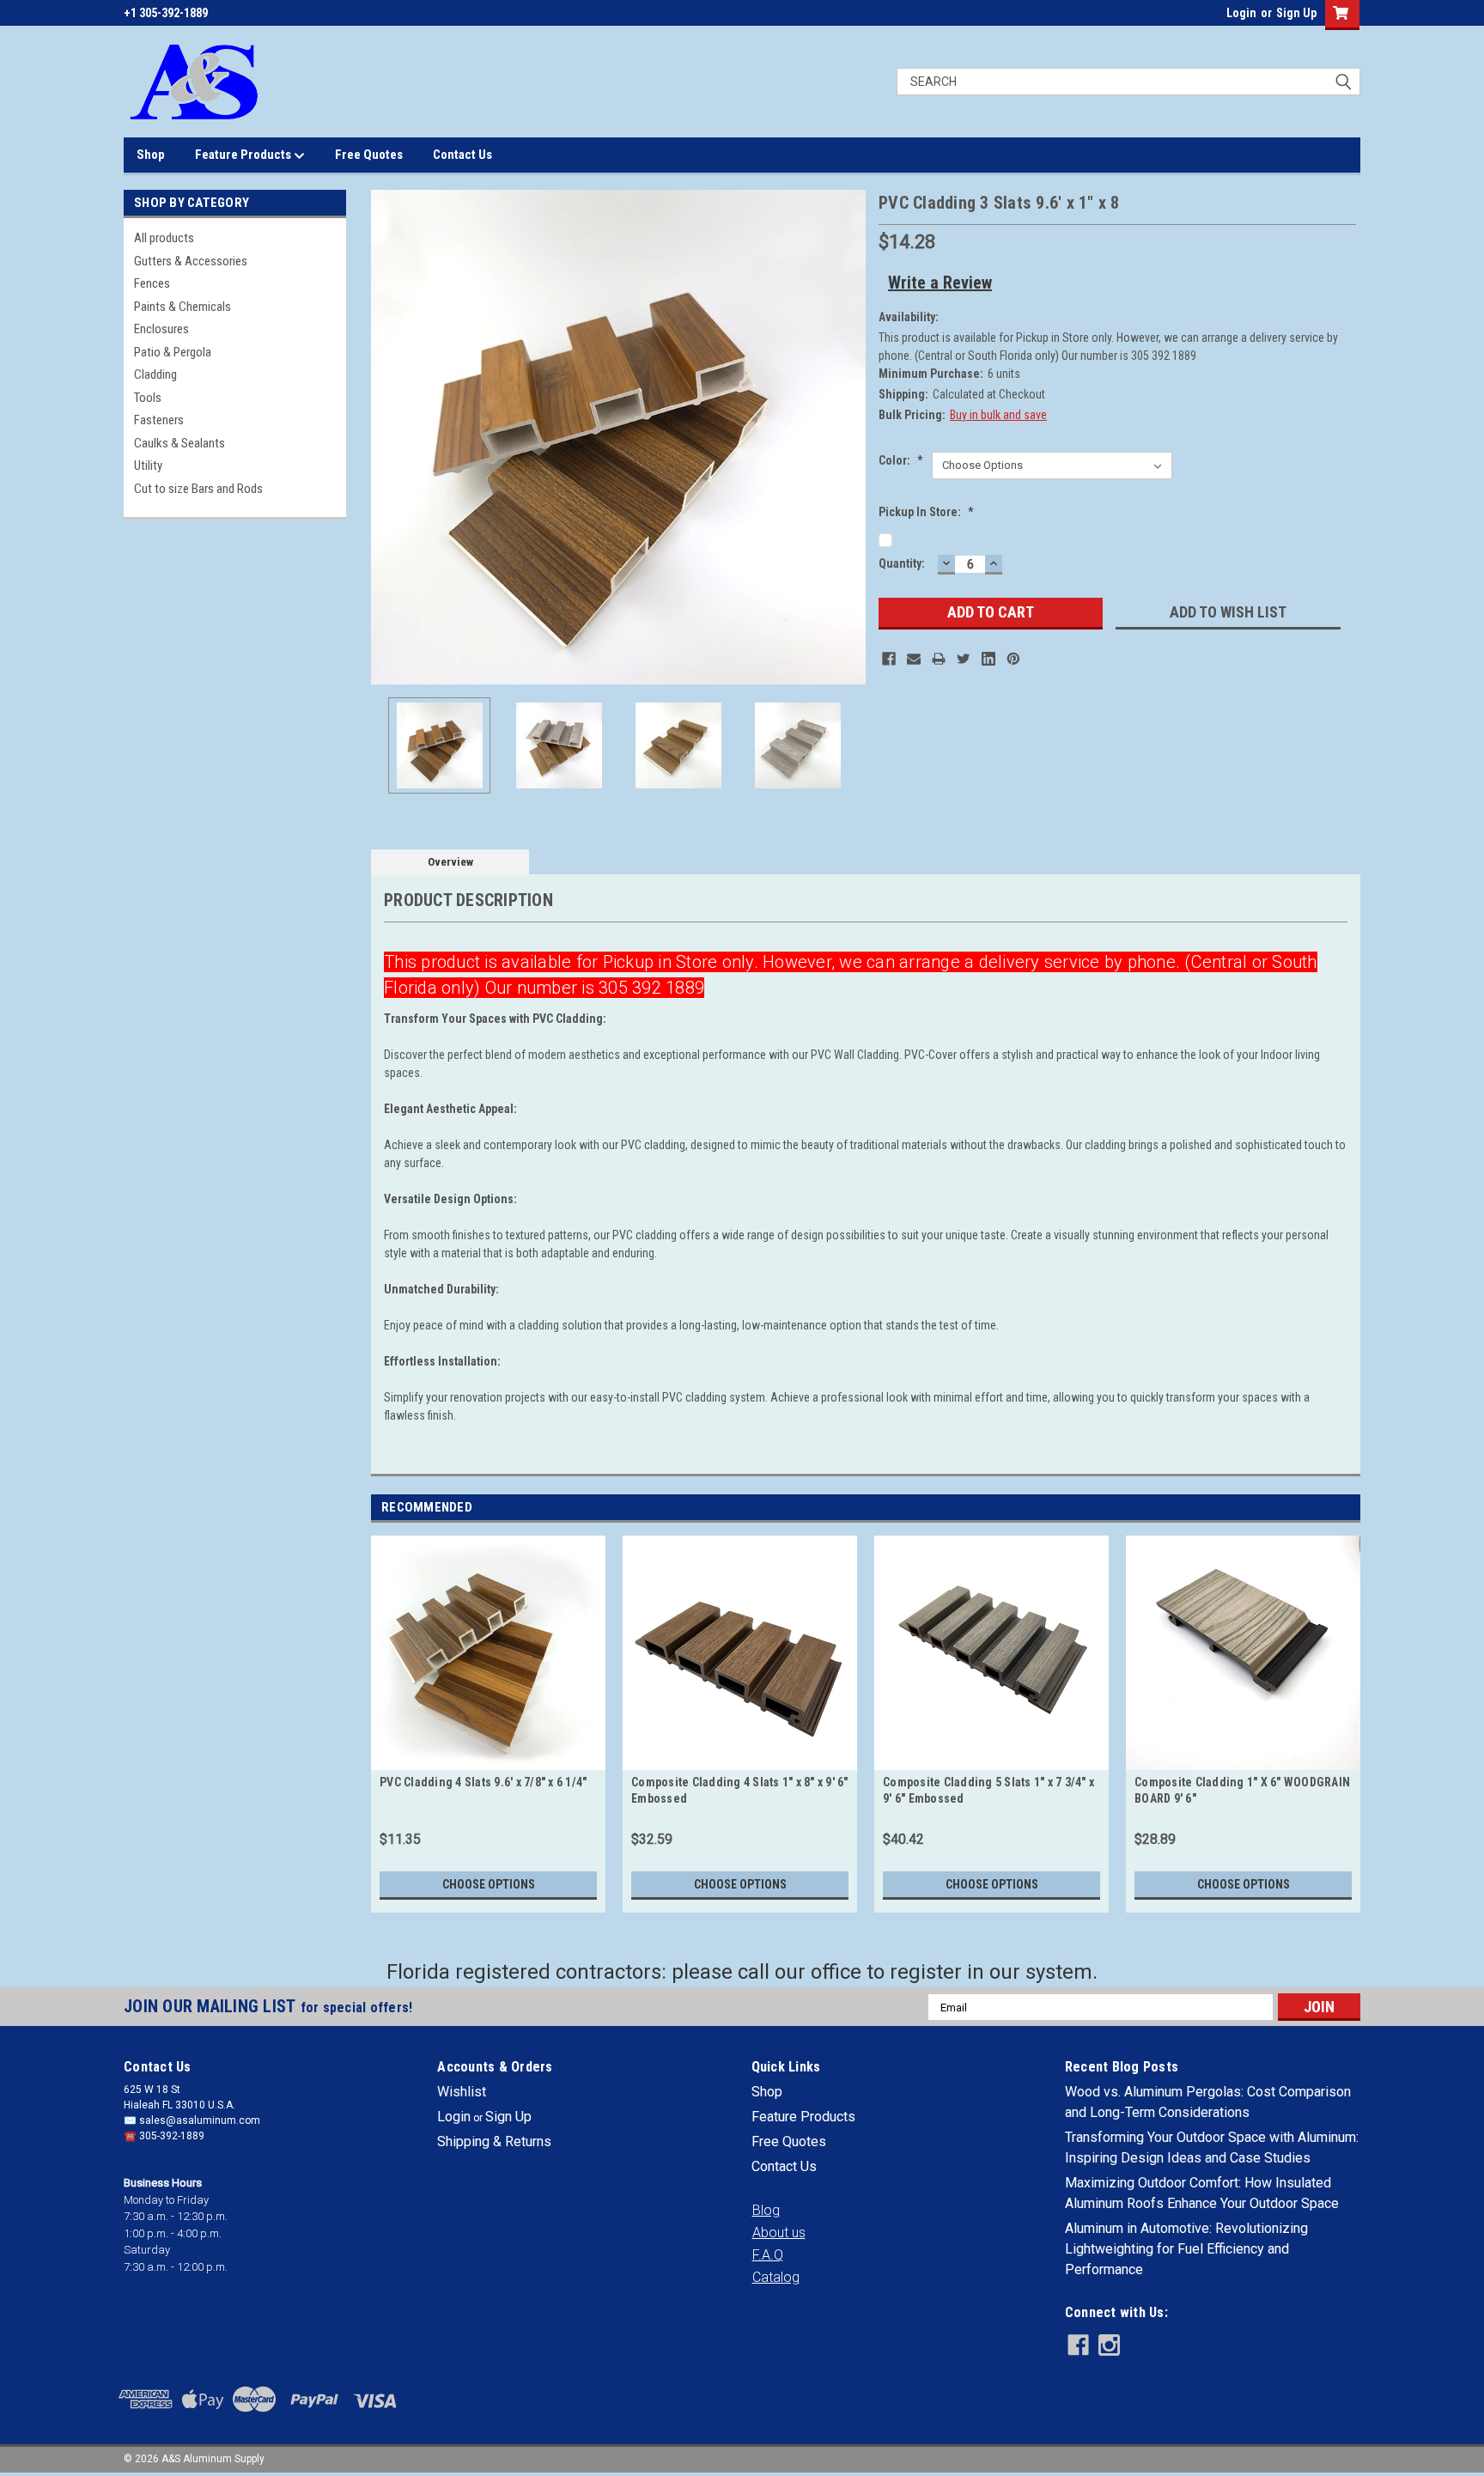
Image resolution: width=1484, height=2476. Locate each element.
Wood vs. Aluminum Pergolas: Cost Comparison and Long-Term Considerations (1208, 2102)
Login (1241, 13)
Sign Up (1296, 13)
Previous (388, 438)
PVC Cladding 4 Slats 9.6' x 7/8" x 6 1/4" (483, 1782)
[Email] (914, 659)
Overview (450, 862)
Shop (151, 155)
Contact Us (462, 155)
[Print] (939, 659)
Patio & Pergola (173, 352)
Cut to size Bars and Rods (198, 489)
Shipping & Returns (494, 2141)
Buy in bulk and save (998, 415)
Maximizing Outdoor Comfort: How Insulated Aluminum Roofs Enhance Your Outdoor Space (1202, 2193)
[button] (766, 2211)
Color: (901, 460)
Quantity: (902, 563)
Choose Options (489, 1884)
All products (164, 238)
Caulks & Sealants (179, 443)
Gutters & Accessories (191, 261)
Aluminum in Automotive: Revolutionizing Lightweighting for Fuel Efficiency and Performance (1186, 2249)
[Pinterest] (1013, 659)
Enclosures (161, 329)
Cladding (155, 374)
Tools (148, 398)
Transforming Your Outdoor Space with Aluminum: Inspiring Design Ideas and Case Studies (1212, 2147)
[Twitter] (964, 659)
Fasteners (159, 420)
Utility (148, 465)
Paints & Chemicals (182, 307)
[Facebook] (889, 659)
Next (848, 438)
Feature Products (244, 155)
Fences (152, 283)
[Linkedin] (988, 659)
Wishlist (462, 2092)
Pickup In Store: (926, 512)
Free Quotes (369, 155)
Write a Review (940, 283)
